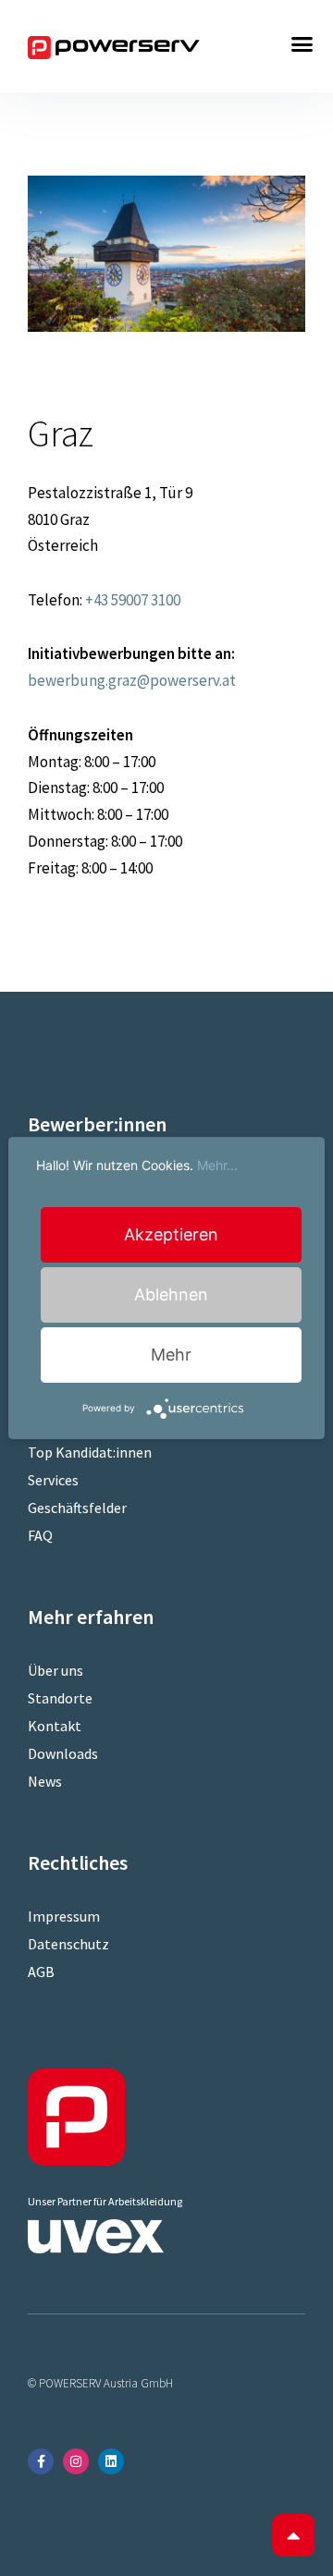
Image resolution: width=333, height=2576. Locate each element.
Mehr (171, 1355)
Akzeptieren (171, 1234)
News (45, 1781)
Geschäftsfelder (77, 1508)
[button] (302, 44)
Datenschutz (68, 1944)
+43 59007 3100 (133, 600)
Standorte (60, 1698)
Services (53, 1480)
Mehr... (217, 1165)
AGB (41, 1972)
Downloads (63, 1753)
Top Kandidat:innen (90, 1452)
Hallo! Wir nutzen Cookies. (137, 1165)
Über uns (55, 1670)
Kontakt (55, 1726)
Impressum (64, 1916)
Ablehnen (171, 1294)
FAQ (40, 1535)
